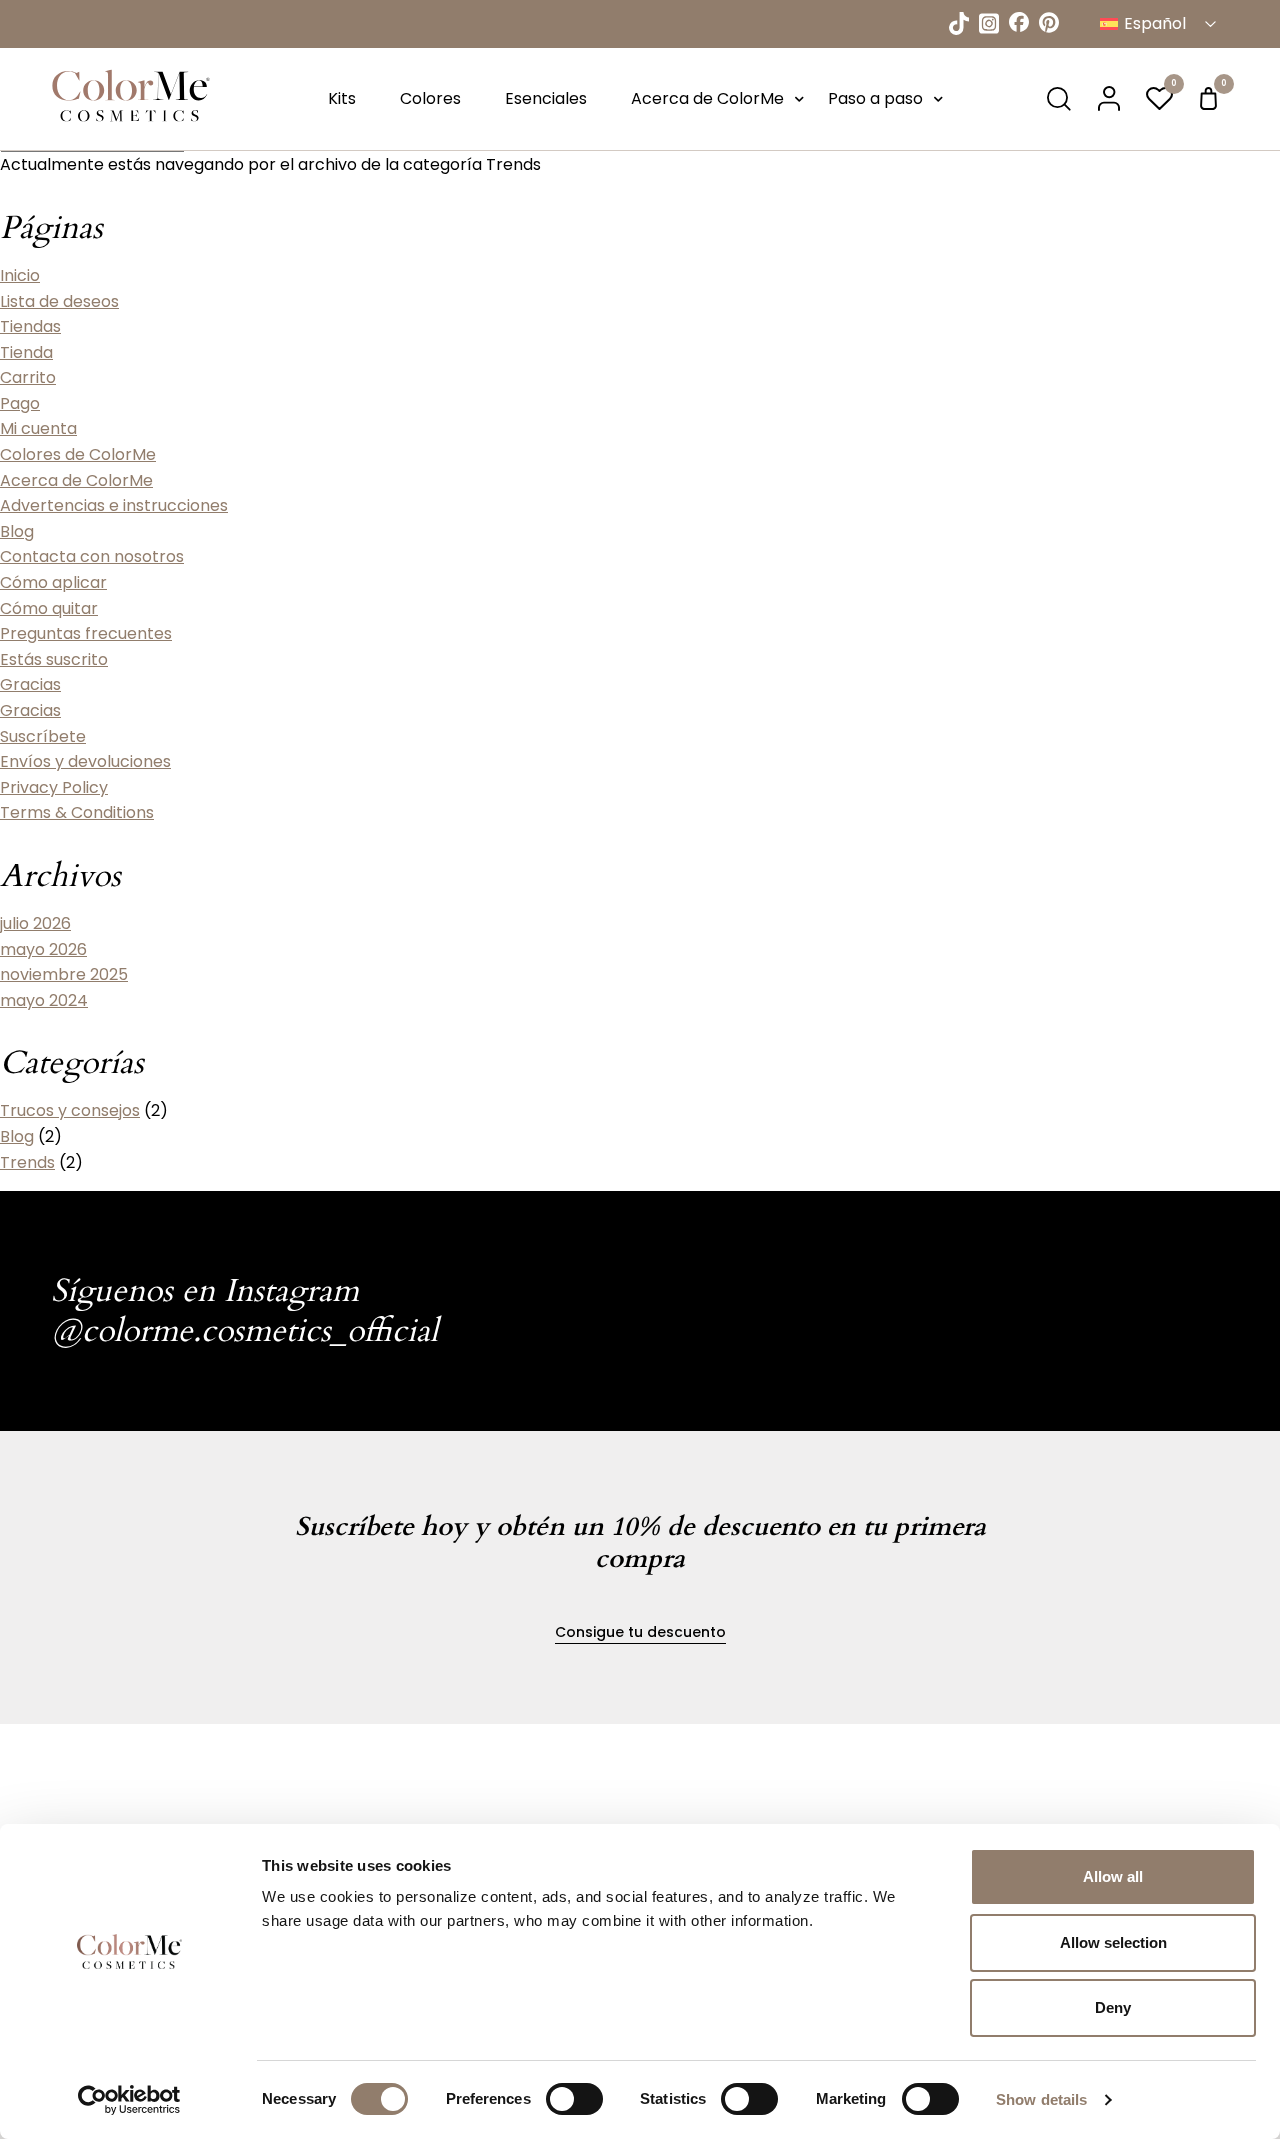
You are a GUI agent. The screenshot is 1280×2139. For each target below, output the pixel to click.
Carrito (28, 377)
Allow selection (1113, 1942)
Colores (430, 98)
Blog (17, 531)
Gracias (30, 684)
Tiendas (30, 326)
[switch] (574, 2099)
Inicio (20, 275)
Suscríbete (43, 736)
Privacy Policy (54, 787)
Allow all (1113, 1876)
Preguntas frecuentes (86, 633)
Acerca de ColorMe (707, 98)
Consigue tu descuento (640, 1632)
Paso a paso (875, 98)
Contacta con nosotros (92, 556)
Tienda (26, 352)
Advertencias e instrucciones (114, 505)
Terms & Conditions (77, 812)
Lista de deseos (59, 301)
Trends (27, 1162)
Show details (1041, 2099)
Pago (20, 403)
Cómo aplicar (53, 582)
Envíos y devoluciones (85, 761)
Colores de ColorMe (78, 454)
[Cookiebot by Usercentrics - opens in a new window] (129, 2100)
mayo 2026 (43, 949)
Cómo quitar (49, 608)
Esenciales (546, 98)
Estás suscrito (54, 659)
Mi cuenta (38, 428)
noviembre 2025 (64, 974)
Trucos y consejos (70, 1110)
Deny (1113, 2007)
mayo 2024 (44, 1000)
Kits (342, 98)
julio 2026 (35, 923)
